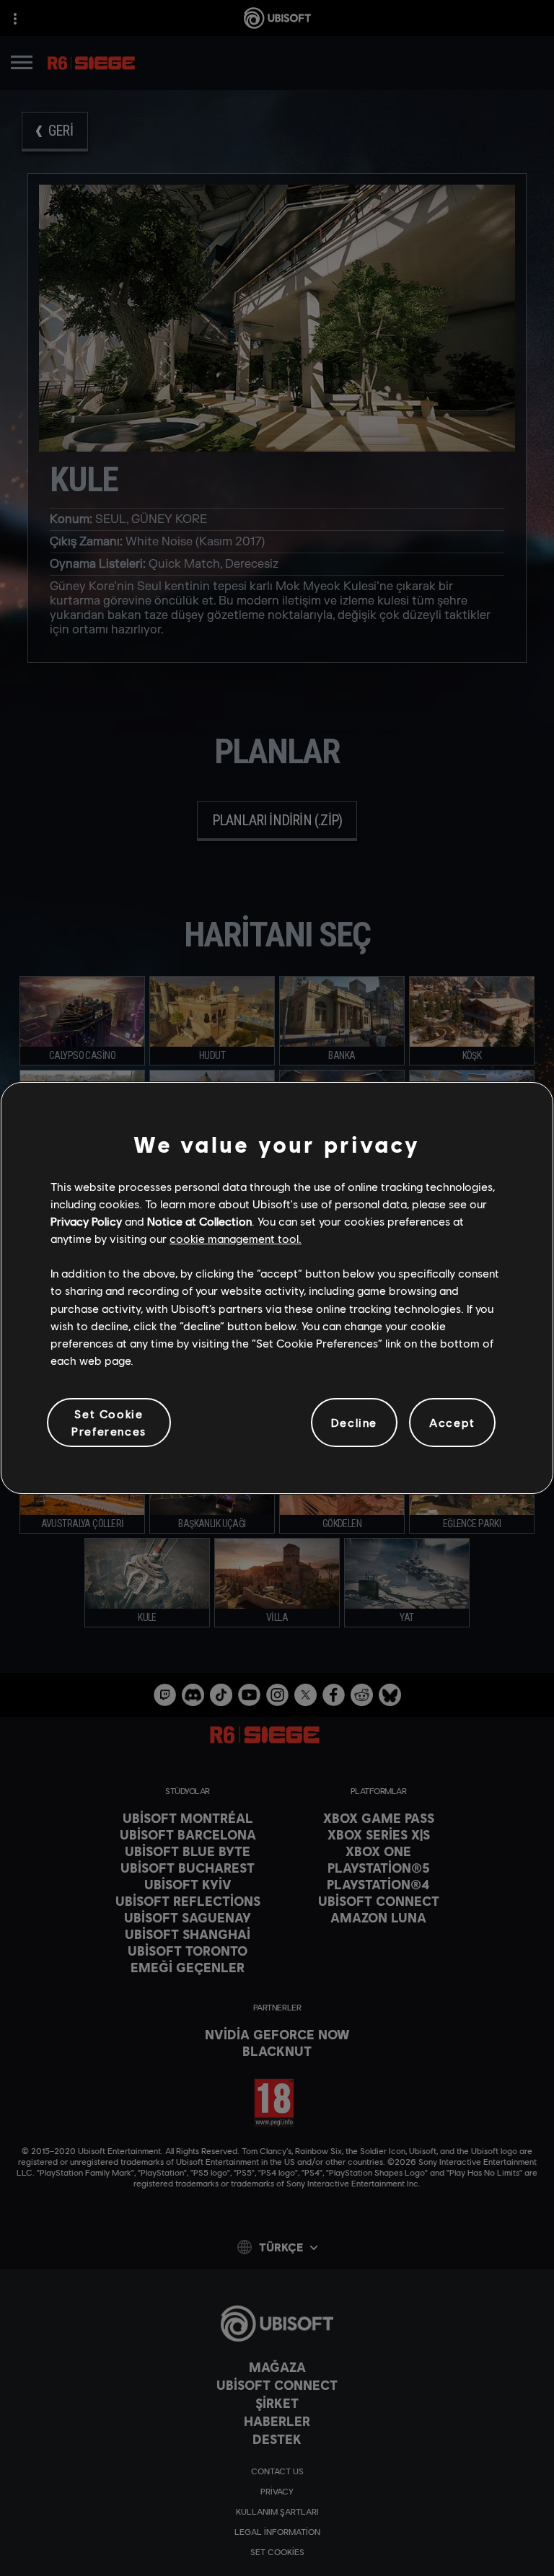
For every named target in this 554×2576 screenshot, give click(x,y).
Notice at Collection (199, 1221)
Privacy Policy (86, 1221)
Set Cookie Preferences (109, 1422)
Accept (452, 1422)
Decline (354, 1422)
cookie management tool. (236, 1238)
